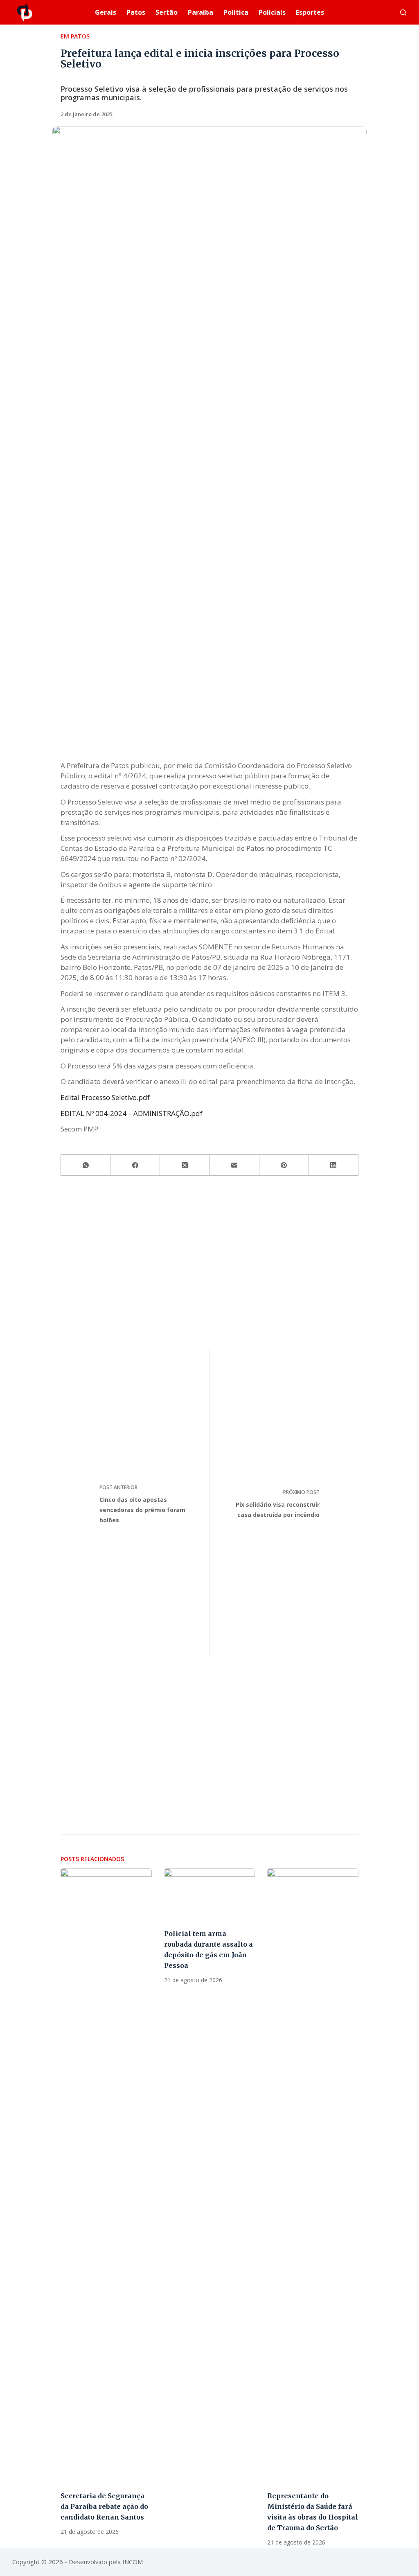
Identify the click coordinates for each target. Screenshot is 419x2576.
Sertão (167, 12)
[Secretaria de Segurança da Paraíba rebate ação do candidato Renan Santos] (106, 2175)
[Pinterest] (284, 1165)
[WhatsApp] (86, 1165)
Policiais (272, 12)
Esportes (310, 12)
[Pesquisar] (403, 12)
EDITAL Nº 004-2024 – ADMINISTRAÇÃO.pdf (132, 1113)
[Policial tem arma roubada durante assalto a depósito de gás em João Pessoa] (210, 1894)
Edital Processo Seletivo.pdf (105, 1097)
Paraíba (200, 12)
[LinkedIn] (334, 1165)
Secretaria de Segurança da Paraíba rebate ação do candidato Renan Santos (104, 2506)
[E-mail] (234, 1165)
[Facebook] (135, 1165)
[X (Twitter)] (185, 1165)
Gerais (106, 12)
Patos (136, 12)
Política (236, 12)
